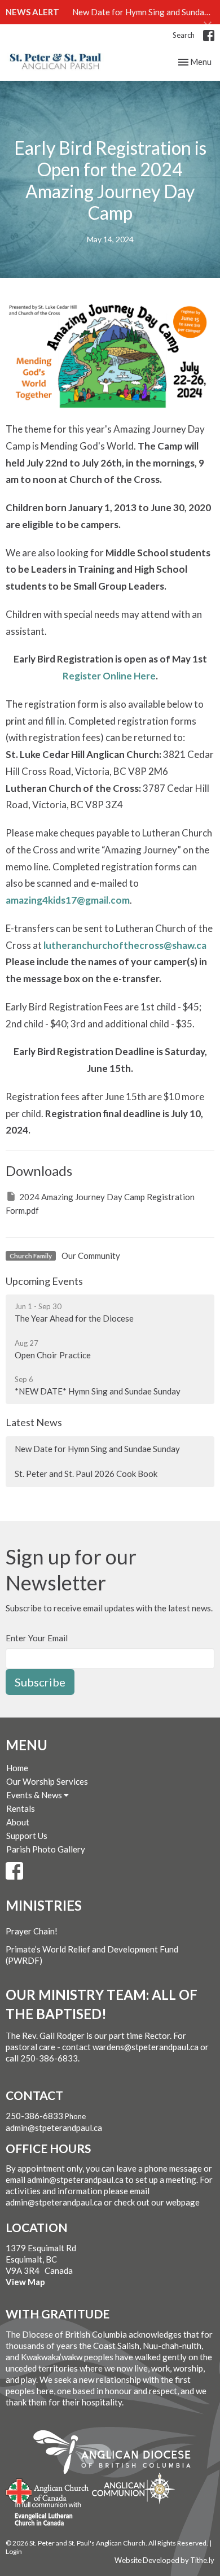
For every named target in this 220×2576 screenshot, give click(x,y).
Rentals (21, 1808)
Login (14, 2551)
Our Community (91, 1256)
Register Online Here (109, 676)
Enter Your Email (37, 1638)
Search (184, 35)
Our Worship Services (47, 1781)
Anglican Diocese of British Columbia (118, 2454)
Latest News (34, 1422)
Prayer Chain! (32, 1931)
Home (17, 1768)
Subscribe (40, 1682)
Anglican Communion (133, 2488)
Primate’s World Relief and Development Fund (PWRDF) (92, 1955)
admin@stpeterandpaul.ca (54, 2128)
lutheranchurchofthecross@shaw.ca (125, 945)
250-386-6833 (34, 2116)
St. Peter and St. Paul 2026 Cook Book (86, 1474)
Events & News (35, 1795)
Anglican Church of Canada (48, 2490)
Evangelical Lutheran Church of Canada (44, 2514)
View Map (25, 2282)
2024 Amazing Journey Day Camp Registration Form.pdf (100, 1203)
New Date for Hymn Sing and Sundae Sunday (97, 1449)
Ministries (44, 1905)
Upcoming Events (44, 1281)
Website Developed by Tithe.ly (164, 2560)
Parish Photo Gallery (46, 1849)
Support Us (27, 1836)
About (18, 1822)
